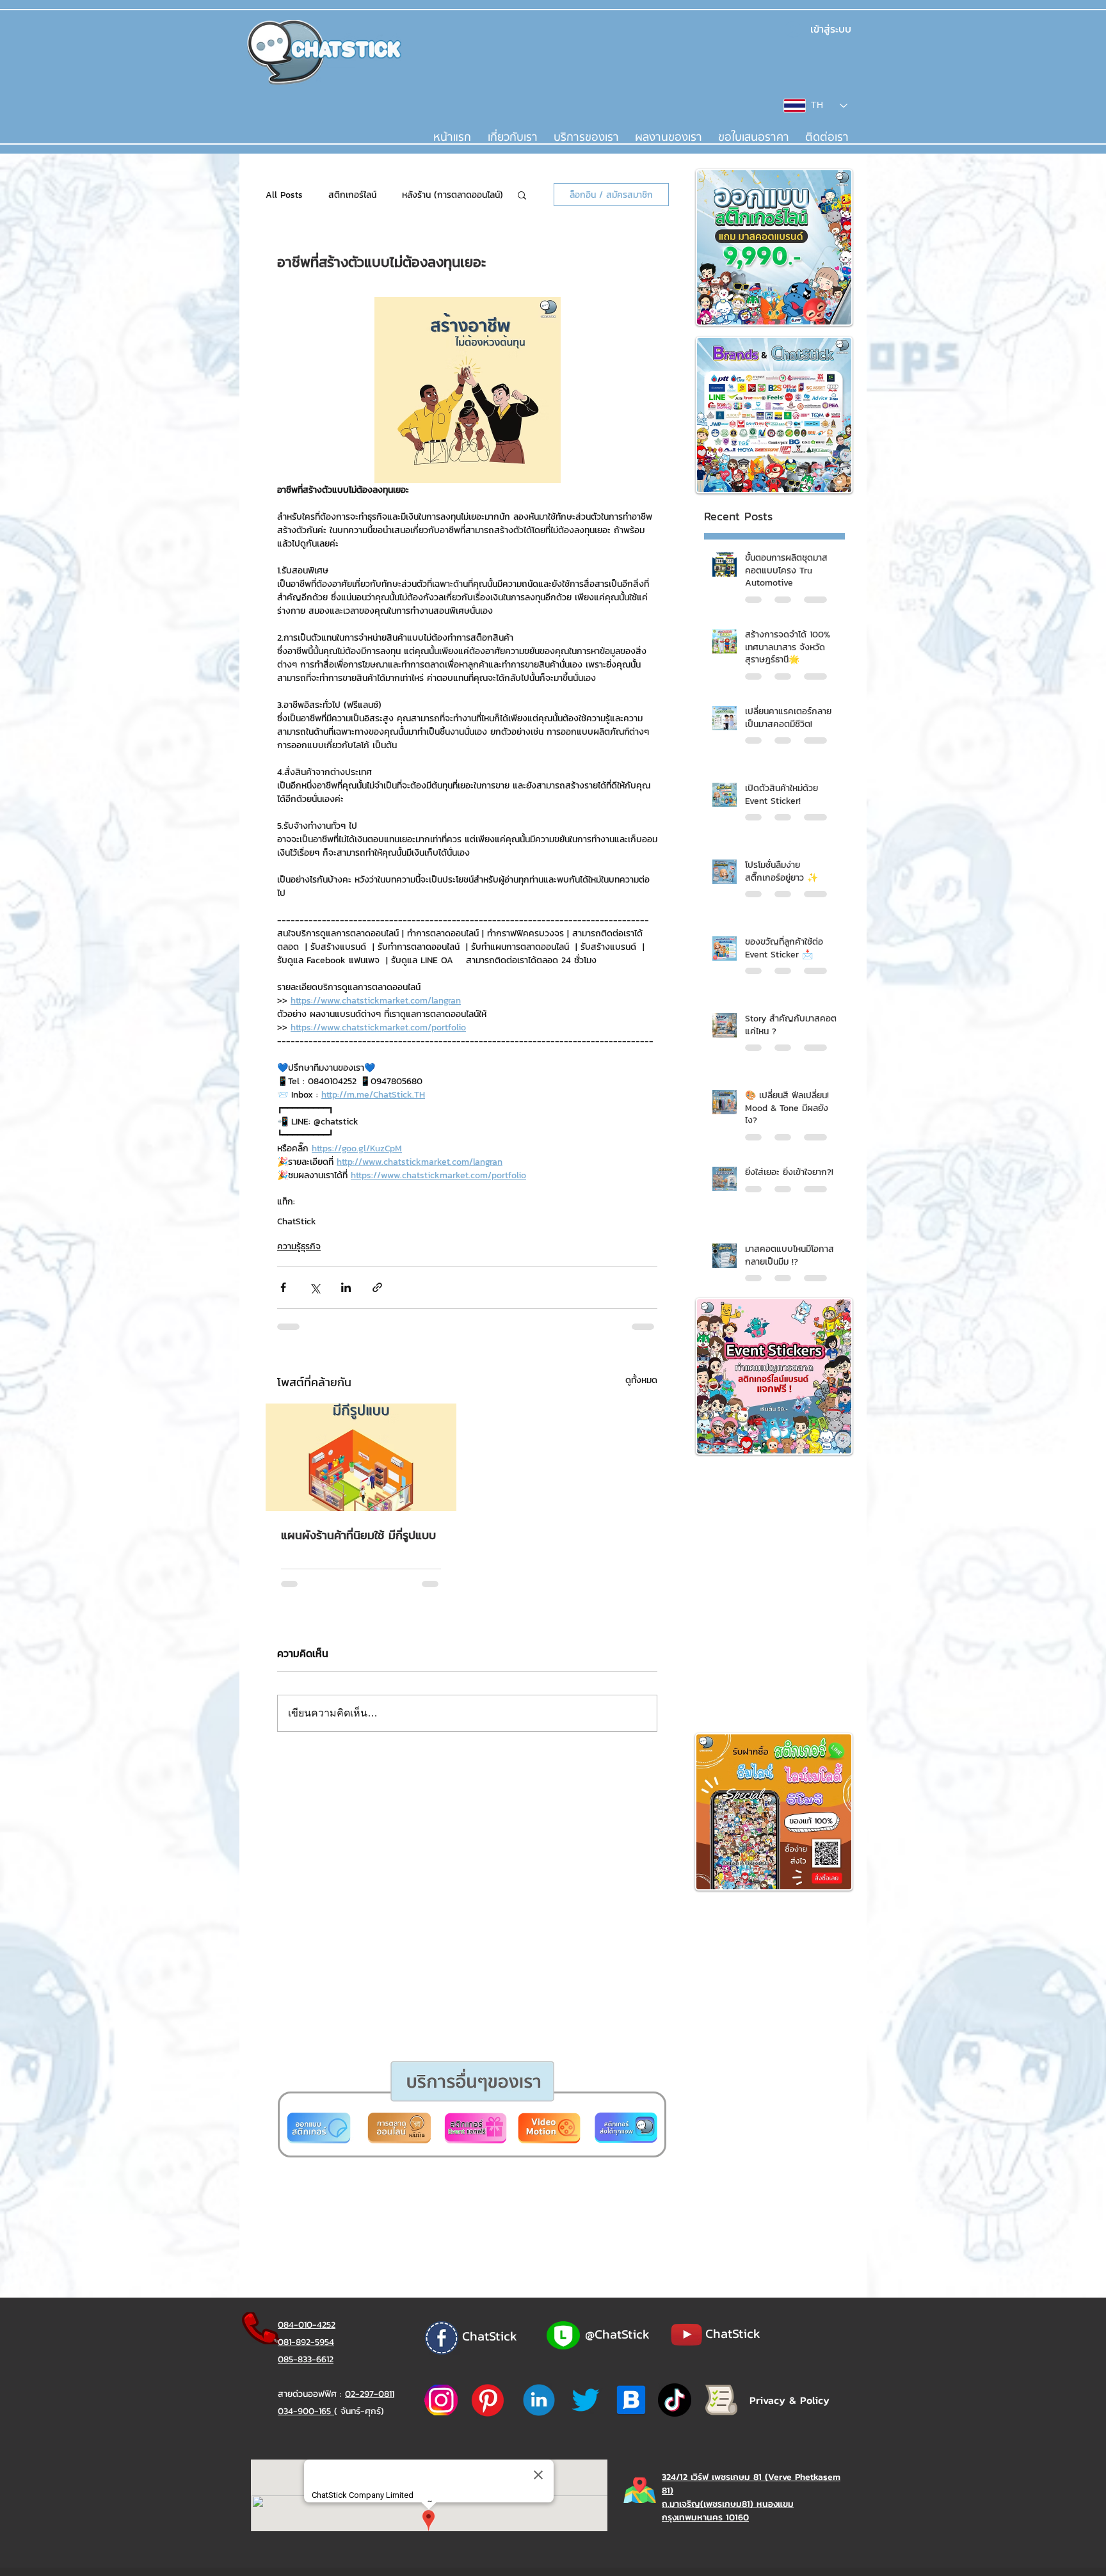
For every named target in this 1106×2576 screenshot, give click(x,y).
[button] (504, 1440)
